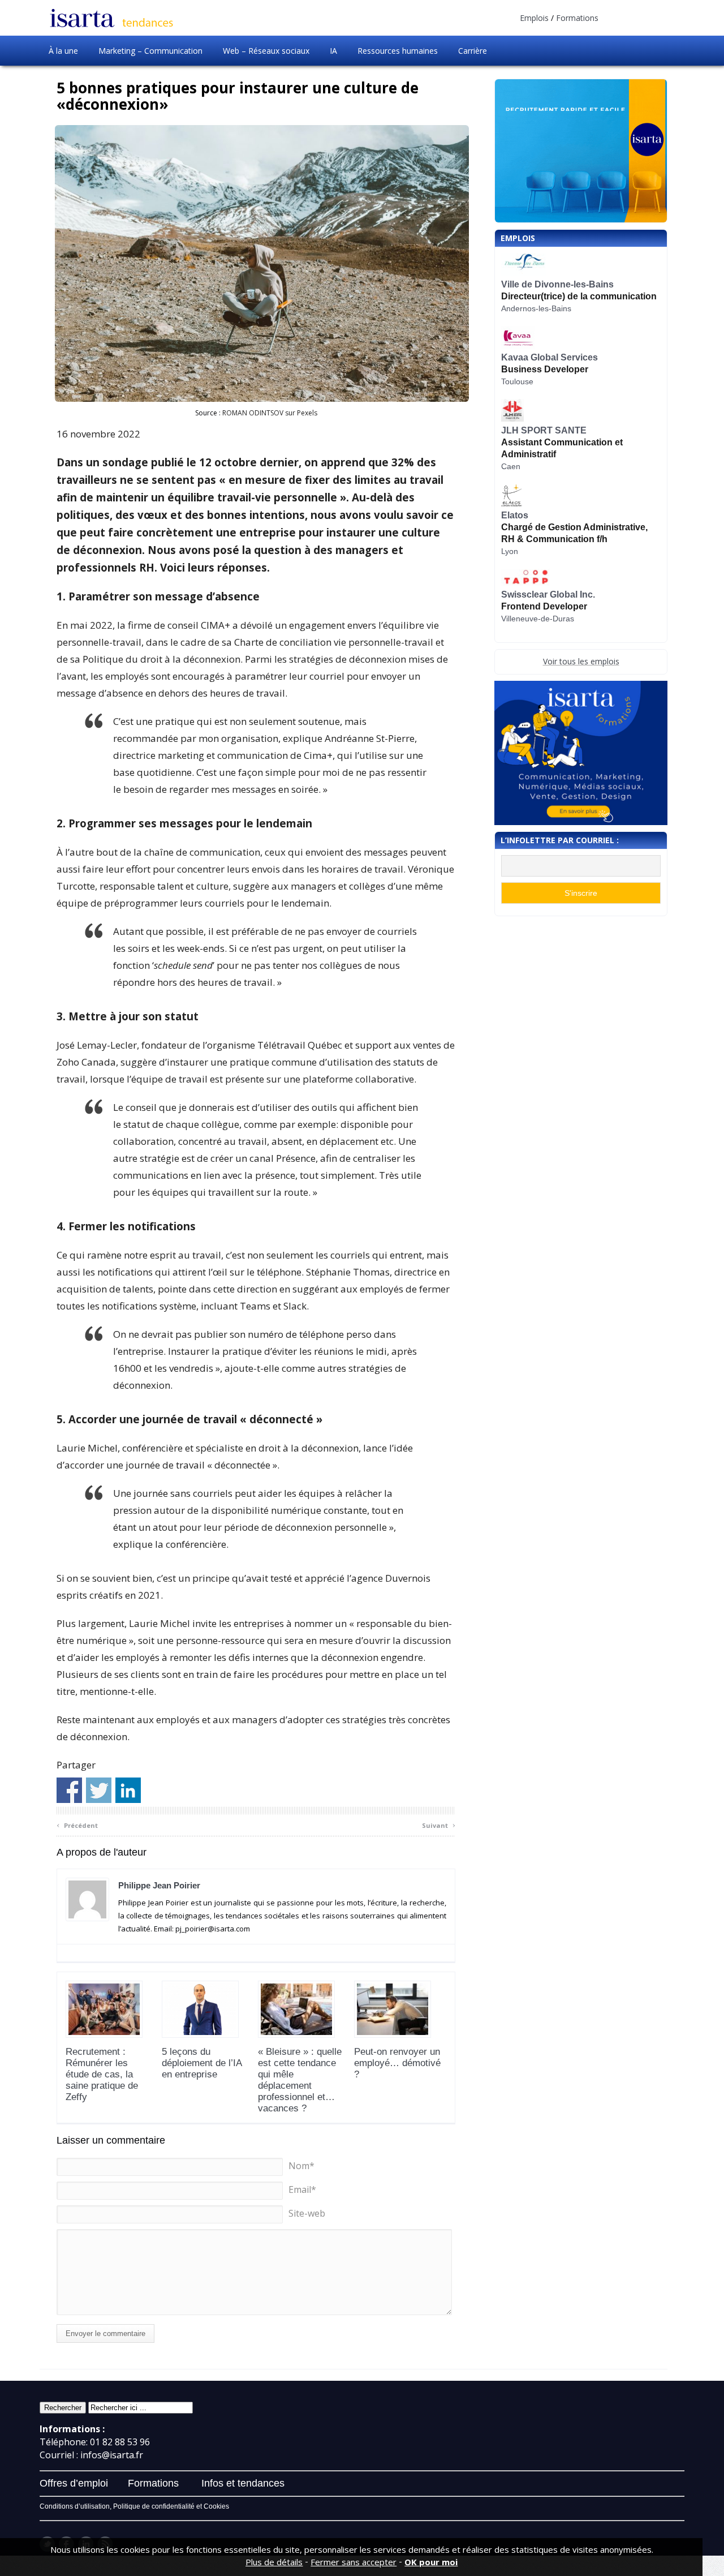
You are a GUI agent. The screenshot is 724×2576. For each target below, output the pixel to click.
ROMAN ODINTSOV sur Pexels (270, 413)
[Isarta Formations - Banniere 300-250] (581, 753)
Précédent (77, 1824)
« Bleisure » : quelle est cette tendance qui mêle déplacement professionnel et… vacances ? (300, 2080)
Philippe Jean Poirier (159, 1885)
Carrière (473, 51)
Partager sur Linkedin (128, 1790)
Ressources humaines (398, 51)
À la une (63, 51)
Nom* (301, 2166)
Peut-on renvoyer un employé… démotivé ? (397, 2063)
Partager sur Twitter (99, 1790)
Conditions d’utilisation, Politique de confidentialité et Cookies (134, 2506)
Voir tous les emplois (581, 661)
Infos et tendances (243, 2483)
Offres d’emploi (74, 2483)
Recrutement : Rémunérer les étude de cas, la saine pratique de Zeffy (102, 2074)
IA (333, 51)
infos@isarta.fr (112, 2455)
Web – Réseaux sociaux (266, 51)
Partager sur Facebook (69, 1790)
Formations (577, 18)
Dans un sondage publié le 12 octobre (157, 462)
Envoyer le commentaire (105, 2334)
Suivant (439, 1824)
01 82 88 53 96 (120, 2442)
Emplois (534, 18)
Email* (302, 2189)
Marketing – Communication (150, 51)
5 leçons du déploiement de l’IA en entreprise (202, 2063)
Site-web (307, 2213)
